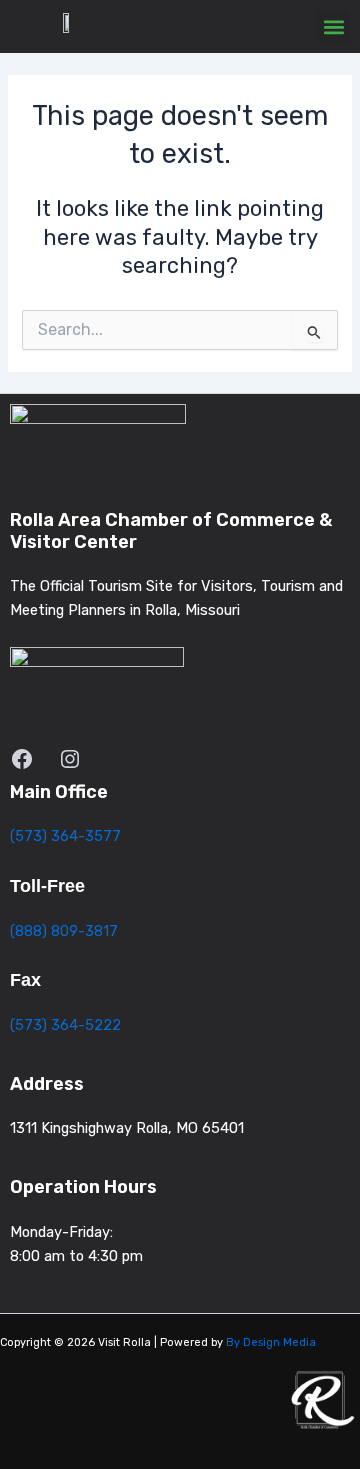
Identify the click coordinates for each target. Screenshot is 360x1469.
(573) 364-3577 (65, 836)
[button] (333, 26)
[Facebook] (22, 759)
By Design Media (271, 1342)
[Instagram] (70, 759)
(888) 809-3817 (64, 931)
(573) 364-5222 (65, 1025)
